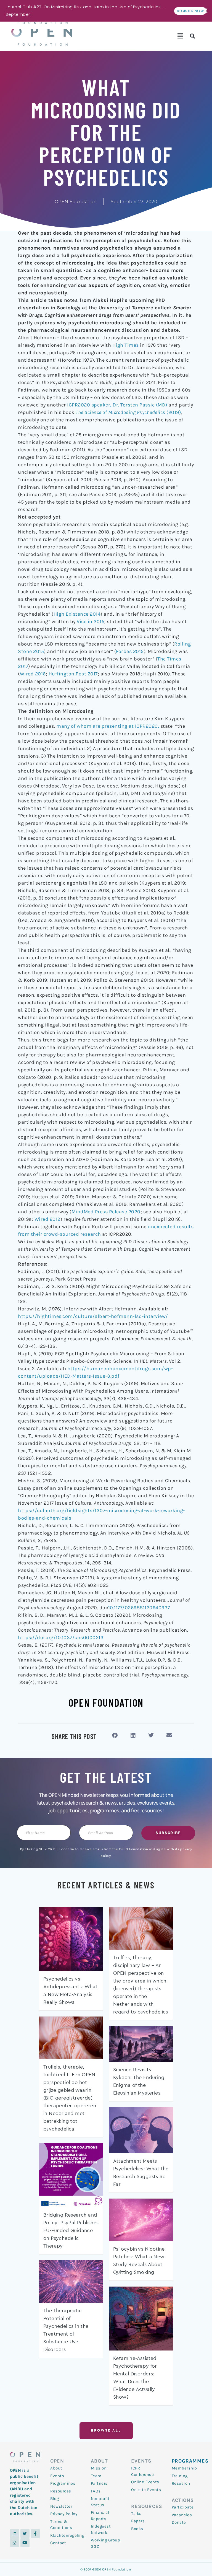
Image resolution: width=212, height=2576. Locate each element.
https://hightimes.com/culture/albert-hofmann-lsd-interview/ (93, 1316)
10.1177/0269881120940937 (139, 1608)
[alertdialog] (106, 11)
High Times (126, 345)
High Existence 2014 (77, 614)
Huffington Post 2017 (72, 674)
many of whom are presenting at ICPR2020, (108, 726)
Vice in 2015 (90, 621)
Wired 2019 (47, 1219)
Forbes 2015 (130, 651)
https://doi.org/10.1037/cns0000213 (61, 1637)
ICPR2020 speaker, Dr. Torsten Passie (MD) (117, 405)
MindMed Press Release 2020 (106, 1212)
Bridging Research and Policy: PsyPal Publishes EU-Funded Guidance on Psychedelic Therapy (71, 2231)
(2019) (128, 412)
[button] (180, 36)
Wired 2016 (33, 674)
